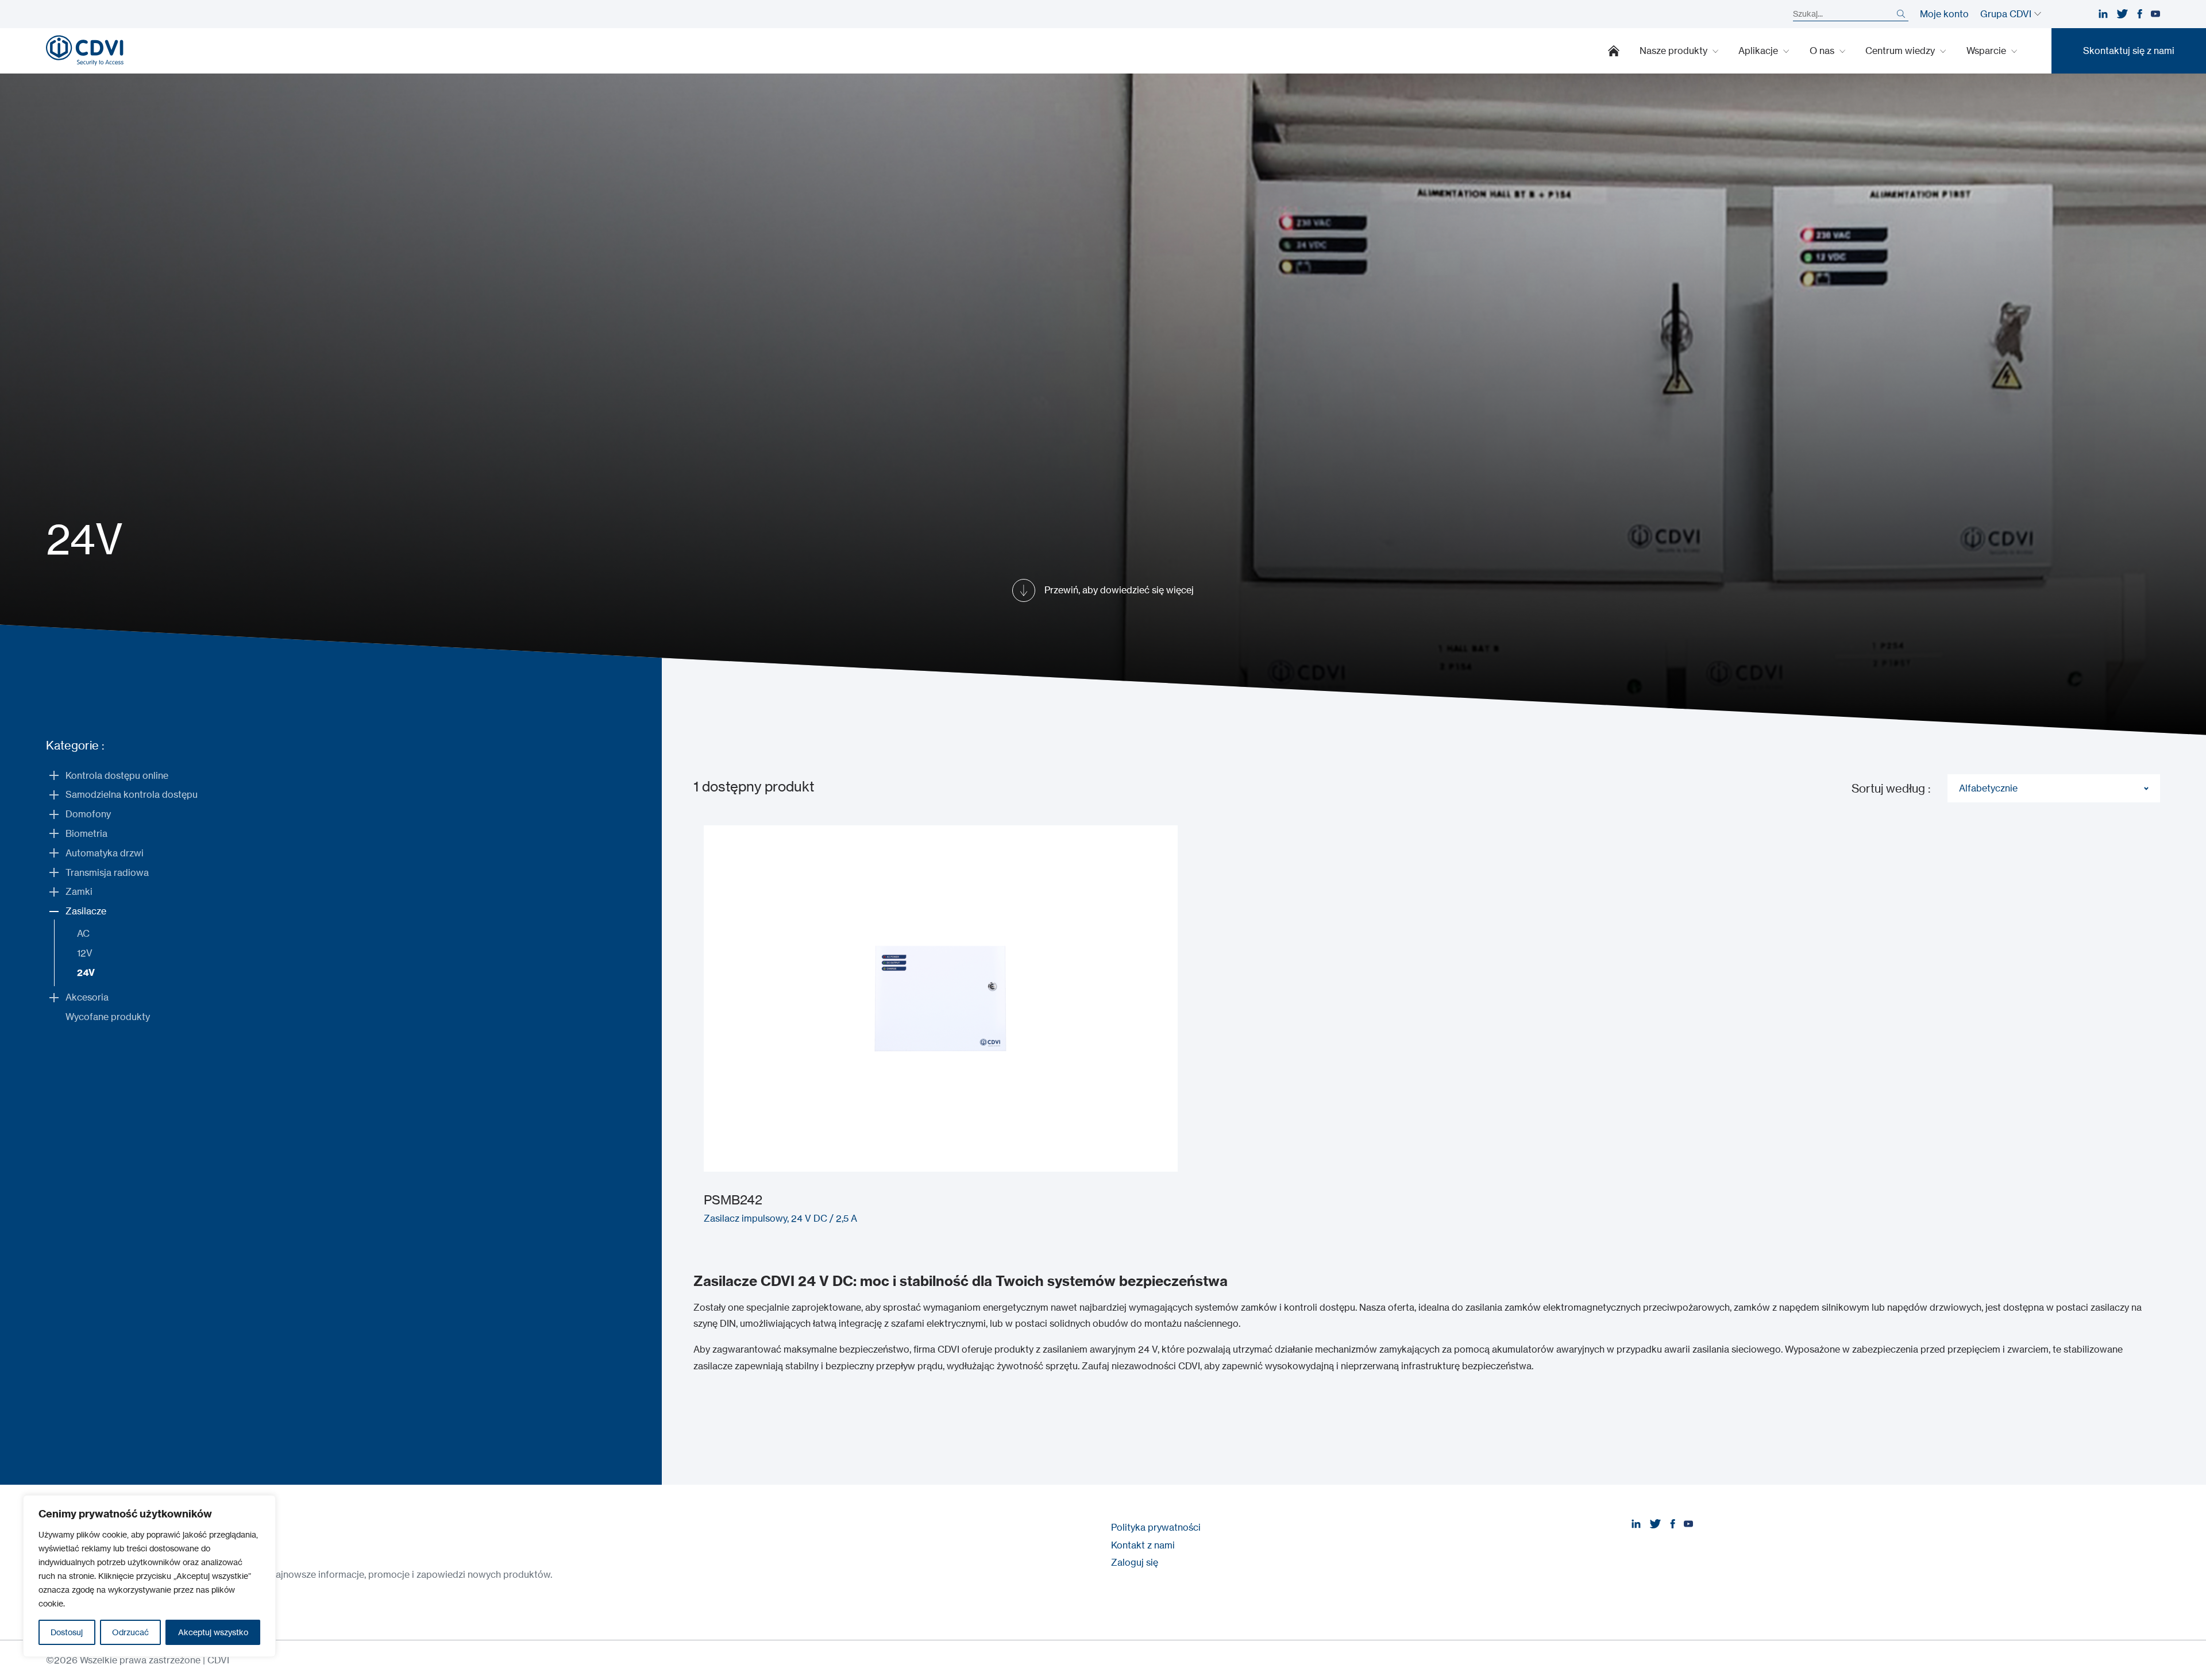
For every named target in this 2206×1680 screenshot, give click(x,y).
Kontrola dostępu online (117, 775)
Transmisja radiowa (107, 872)
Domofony (88, 814)
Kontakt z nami (1143, 1545)
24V (86, 972)
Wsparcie (1987, 51)
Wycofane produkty (108, 1017)
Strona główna (1614, 51)
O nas (1823, 51)
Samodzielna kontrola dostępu (132, 794)
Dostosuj (67, 1632)
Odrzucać (130, 1632)
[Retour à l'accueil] (85, 51)
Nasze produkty (1675, 51)
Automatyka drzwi (105, 853)
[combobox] (2054, 788)
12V (85, 953)
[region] (149, 1576)
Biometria (86, 833)
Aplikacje (1759, 51)
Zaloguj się (1135, 1562)
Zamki (79, 891)
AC (83, 933)
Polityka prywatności (1156, 1527)
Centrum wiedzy (1901, 51)
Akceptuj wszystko (213, 1632)
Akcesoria (87, 997)
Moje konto (1944, 14)
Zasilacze (86, 911)
